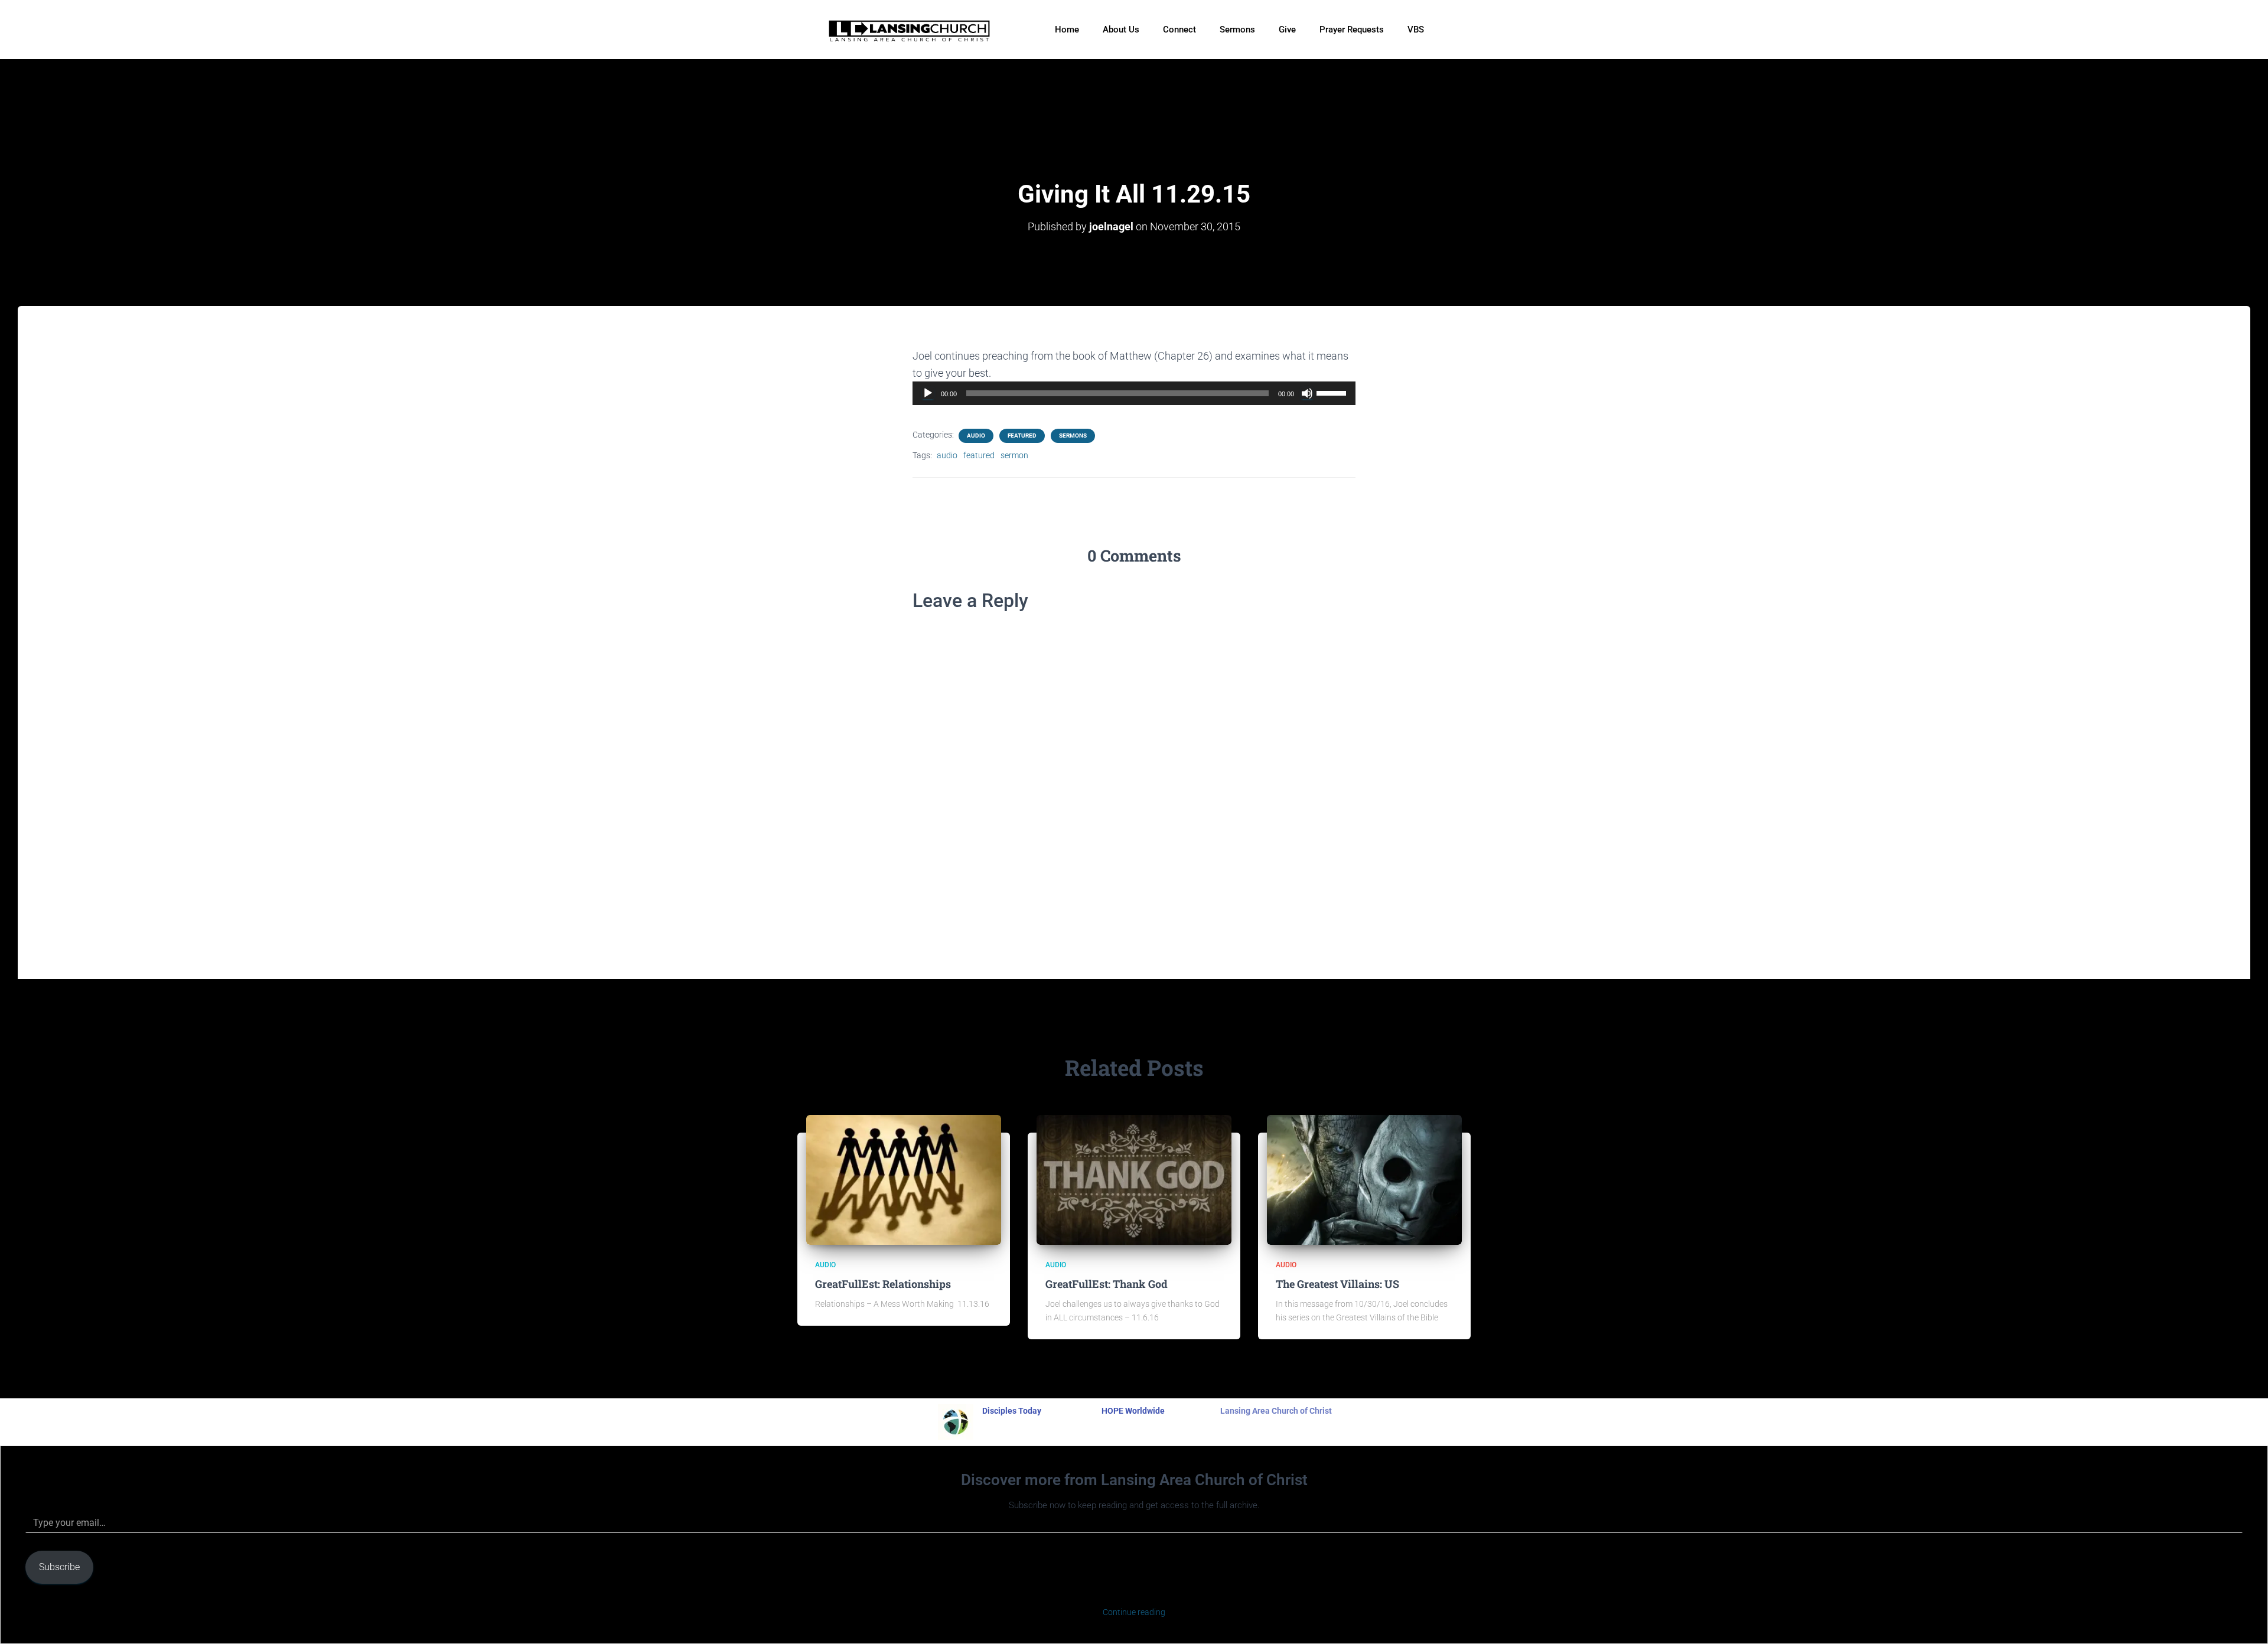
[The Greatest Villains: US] (1364, 1179)
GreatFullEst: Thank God (1107, 1284)
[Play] (928, 393)
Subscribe (59, 1567)
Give (1287, 30)
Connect (1179, 30)
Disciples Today (1012, 1411)
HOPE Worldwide (1133, 1411)
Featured (1022, 436)
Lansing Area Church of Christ (1276, 1411)
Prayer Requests (1352, 30)
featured (979, 455)
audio (947, 455)
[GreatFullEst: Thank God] (1134, 1179)
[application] (1134, 393)
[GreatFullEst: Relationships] (904, 1179)
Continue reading (1134, 1612)
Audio (976, 436)
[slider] (1333, 392)
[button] (1448, 23)
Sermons (1237, 30)
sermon (1014, 455)
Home (1067, 30)
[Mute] (1307, 393)
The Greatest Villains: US (1337, 1284)
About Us (1121, 30)
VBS (1416, 30)
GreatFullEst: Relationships (883, 1284)
